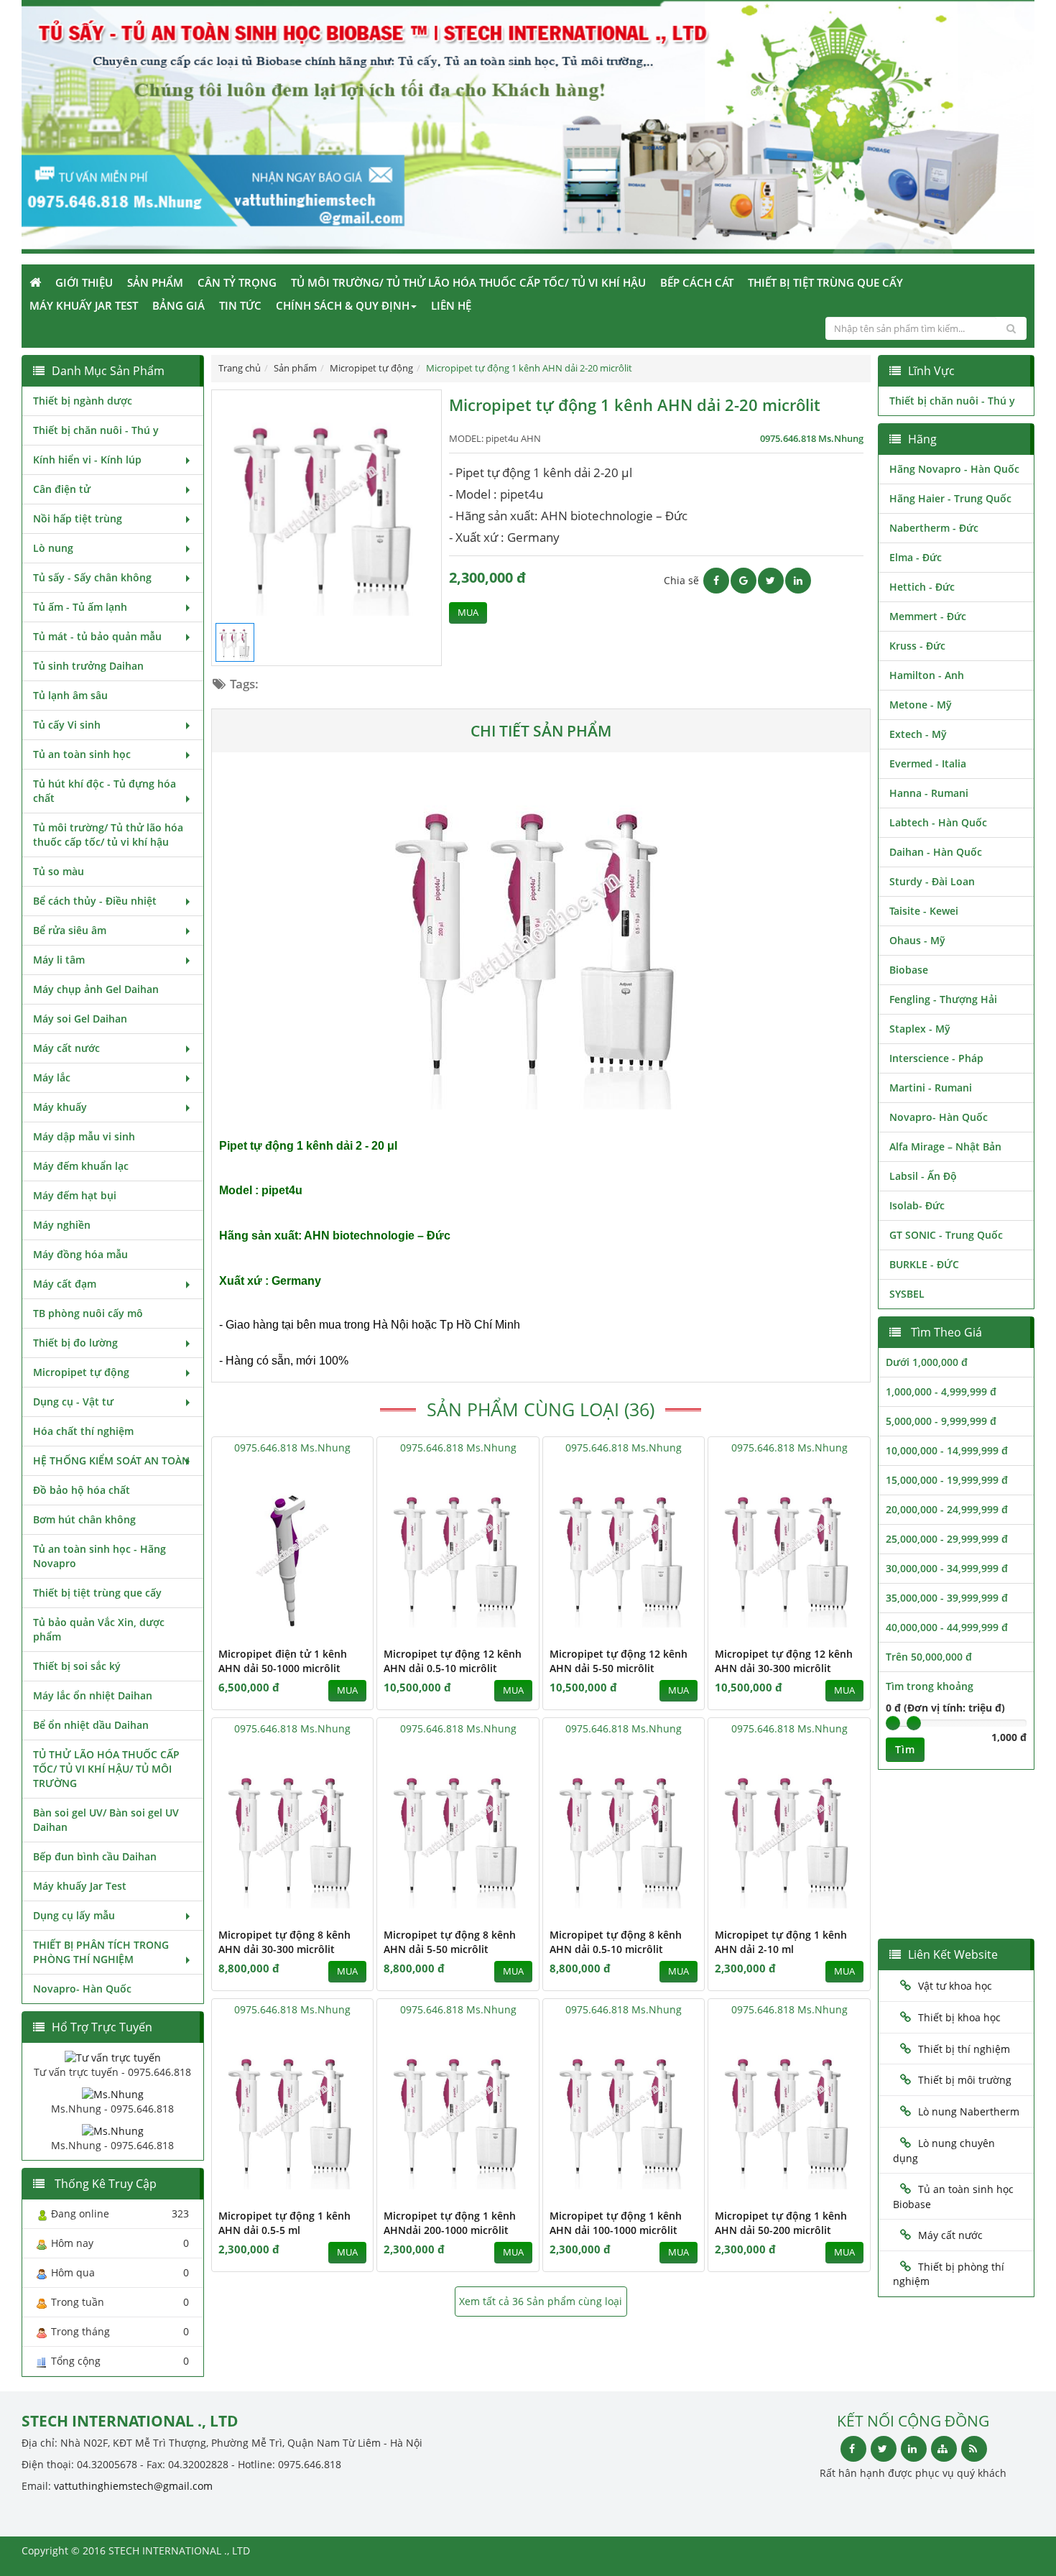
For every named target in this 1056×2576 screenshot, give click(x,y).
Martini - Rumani (931, 1088)
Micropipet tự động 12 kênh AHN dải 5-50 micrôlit (619, 1661)
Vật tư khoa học (955, 1986)
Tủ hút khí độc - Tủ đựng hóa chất (105, 791)
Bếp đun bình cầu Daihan (95, 1856)
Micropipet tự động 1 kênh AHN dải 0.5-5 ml (284, 2223)
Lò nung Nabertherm (969, 2111)
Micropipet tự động (81, 1372)
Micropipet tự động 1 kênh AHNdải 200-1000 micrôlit (450, 2223)
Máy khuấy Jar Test (84, 305)
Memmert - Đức (928, 616)
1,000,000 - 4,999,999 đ (941, 1391)
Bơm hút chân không (84, 1519)
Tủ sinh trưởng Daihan (88, 666)
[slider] (893, 1723)
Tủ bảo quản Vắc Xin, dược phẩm (99, 1629)
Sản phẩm (155, 282)
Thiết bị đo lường (75, 1343)
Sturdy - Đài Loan (932, 881)
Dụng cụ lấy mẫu (74, 1915)
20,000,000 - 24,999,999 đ (947, 1509)
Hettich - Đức (922, 587)
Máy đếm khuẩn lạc (81, 1166)
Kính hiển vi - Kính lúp (87, 460)
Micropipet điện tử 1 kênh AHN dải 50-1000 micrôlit (283, 1661)
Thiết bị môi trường (965, 2080)
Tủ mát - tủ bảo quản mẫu (97, 636)
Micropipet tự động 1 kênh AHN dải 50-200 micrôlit (781, 2223)
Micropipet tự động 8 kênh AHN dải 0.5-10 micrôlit (616, 1942)
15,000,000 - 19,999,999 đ (947, 1480)
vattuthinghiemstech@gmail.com (133, 2486)
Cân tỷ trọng (237, 282)
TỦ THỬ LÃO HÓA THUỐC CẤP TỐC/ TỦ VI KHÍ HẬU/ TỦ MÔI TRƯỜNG (106, 1769)
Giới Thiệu (84, 282)
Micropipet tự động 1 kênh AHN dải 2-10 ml (781, 1942)
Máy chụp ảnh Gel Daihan (96, 989)
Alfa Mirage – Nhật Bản (945, 1146)
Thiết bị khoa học (959, 2017)
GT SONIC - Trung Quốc (946, 1235)
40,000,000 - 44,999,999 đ (947, 1627)
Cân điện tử (62, 489)
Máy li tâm (59, 960)
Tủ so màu (59, 871)
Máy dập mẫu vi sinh (84, 1136)
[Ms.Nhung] (113, 2093)
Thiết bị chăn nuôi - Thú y (96, 430)
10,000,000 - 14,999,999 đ (947, 1450)
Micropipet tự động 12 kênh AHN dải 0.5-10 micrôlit (453, 1661)
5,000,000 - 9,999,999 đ (941, 1421)
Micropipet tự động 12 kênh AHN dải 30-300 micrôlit (784, 1661)
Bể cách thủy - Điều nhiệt (95, 901)
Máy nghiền (62, 1225)
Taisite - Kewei (924, 911)
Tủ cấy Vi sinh (67, 725)
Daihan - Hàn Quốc (936, 852)
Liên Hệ (451, 305)
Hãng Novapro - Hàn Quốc (954, 469)
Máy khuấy (60, 1107)
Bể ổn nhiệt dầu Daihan (91, 1725)
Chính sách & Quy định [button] (343, 305)
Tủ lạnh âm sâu (70, 695)
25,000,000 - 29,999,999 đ (947, 1539)
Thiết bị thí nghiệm (964, 2049)
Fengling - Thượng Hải (943, 999)
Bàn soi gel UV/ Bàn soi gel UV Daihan (106, 1820)
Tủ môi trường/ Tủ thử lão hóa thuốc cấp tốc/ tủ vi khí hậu (468, 282)
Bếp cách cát (697, 282)
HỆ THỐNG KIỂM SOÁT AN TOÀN (111, 1460)
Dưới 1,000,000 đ (927, 1362)
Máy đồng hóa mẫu (80, 1254)
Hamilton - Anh (927, 675)
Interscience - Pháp (936, 1058)
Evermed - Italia (928, 763)
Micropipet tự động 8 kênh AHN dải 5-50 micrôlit (450, 1942)
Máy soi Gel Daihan (80, 1019)
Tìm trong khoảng (930, 1686)
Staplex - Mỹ (920, 1029)
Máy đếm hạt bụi (75, 1195)
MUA (468, 613)
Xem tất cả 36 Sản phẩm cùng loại (541, 2301)
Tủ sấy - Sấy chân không (92, 577)
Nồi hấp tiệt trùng (78, 518)
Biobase (909, 970)
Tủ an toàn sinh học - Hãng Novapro (99, 1556)
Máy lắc (52, 1077)
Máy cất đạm (65, 1284)
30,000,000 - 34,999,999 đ (947, 1568)
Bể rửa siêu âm (70, 930)
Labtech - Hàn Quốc (938, 822)
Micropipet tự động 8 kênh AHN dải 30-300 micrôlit (284, 1942)
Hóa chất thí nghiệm (83, 1431)
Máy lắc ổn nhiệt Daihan (93, 1695)
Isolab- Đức (917, 1205)
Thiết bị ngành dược (83, 401)
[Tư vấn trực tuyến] (113, 2057)
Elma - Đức (916, 557)
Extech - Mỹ (918, 734)
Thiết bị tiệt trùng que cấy (825, 282)
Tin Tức (240, 305)
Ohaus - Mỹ (917, 940)
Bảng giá (179, 305)
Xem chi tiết (333, 1629)
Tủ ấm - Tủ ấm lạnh (80, 607)
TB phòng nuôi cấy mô (88, 1313)
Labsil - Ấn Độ (923, 1176)
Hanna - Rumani (929, 793)
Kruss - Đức (917, 646)
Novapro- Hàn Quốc (82, 1989)
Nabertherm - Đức (934, 528)
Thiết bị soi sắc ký (77, 1666)
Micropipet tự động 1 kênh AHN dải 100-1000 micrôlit (616, 2223)
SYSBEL (907, 1294)
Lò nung (53, 548)
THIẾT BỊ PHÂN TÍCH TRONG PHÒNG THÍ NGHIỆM (101, 1952)
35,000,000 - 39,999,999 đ (947, 1598)
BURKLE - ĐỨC (924, 1264)
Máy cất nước (66, 1048)
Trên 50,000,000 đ (929, 1657)
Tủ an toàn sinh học (82, 754)
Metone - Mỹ (921, 705)
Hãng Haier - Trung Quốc (950, 498)
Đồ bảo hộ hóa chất (82, 1490)
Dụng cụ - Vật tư (73, 1402)
